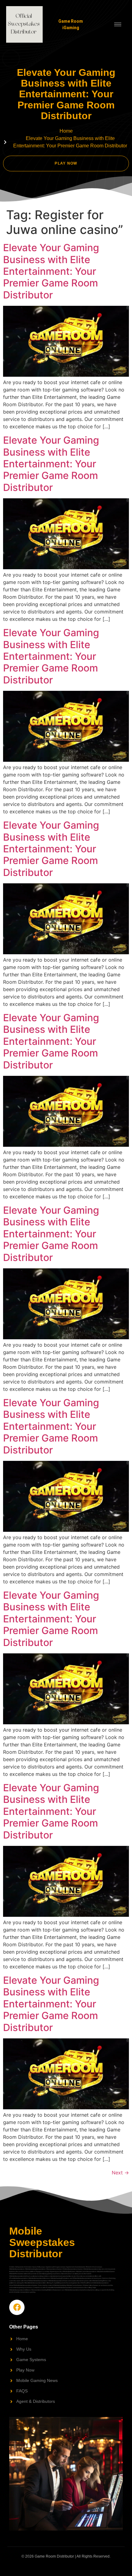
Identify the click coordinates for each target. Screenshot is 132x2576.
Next (120, 2173)
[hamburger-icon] (118, 24)
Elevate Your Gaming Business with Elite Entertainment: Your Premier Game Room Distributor (51, 271)
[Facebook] (17, 2307)
